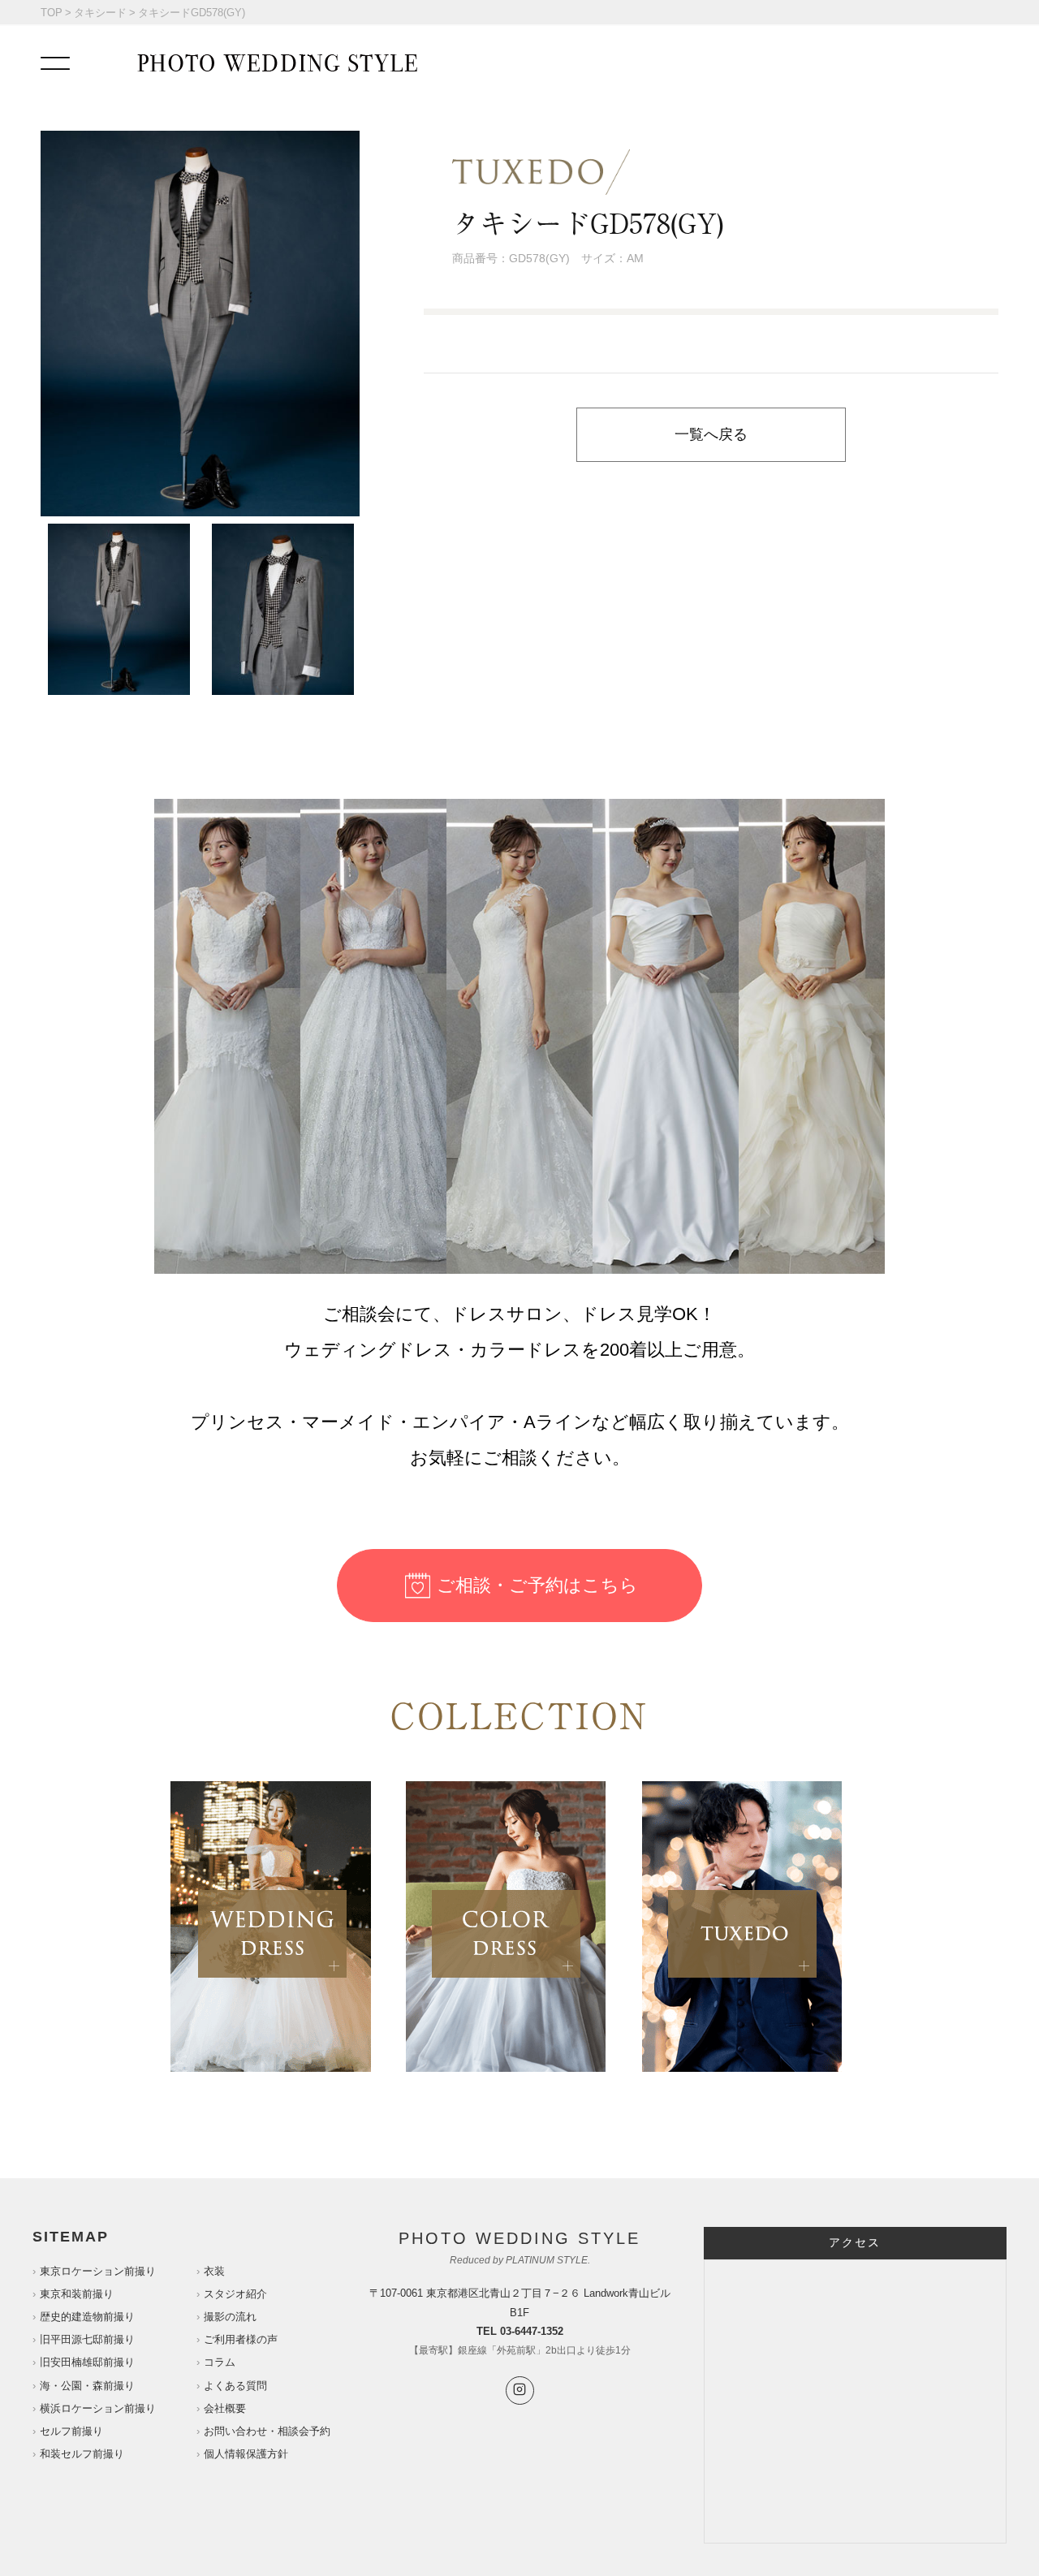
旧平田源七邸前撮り (87, 2339)
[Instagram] (520, 2390)
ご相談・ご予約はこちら (537, 1585)
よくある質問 (235, 2386)
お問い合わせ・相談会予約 (267, 2431)
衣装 (214, 2271)
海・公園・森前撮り (87, 2386)
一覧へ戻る (711, 434)
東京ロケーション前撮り (98, 2271)
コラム (220, 2362)
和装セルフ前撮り (82, 2454)
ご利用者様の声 (241, 2339)
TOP (52, 13)
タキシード (100, 13)
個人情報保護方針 (246, 2454)
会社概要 (225, 2408)
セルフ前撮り (71, 2431)
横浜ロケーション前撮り (98, 2408)
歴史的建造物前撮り (87, 2317)
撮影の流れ (230, 2317)
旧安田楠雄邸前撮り (87, 2362)
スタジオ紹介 (235, 2294)
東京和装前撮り (77, 2294)
